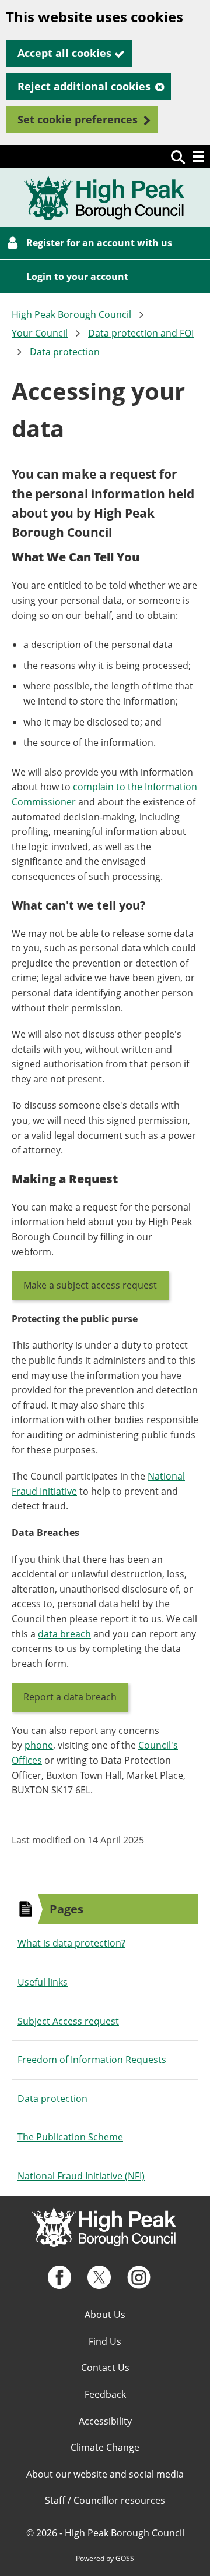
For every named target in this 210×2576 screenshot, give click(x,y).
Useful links (43, 1982)
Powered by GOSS (105, 2558)
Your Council (40, 333)
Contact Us (105, 2368)
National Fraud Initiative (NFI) (81, 2176)
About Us (105, 2315)
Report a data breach (70, 1697)
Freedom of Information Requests (92, 2060)
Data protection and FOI (141, 333)
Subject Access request (68, 2021)
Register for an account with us (99, 243)
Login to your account (77, 277)
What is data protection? (71, 1943)
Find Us (105, 2341)
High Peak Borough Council (71, 314)
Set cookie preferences (78, 119)
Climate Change (105, 2447)
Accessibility (105, 2421)
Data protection (65, 352)
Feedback (105, 2394)
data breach (64, 1634)
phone (39, 1745)
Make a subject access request (90, 1285)
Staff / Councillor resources (105, 2500)
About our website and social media (105, 2474)
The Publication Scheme (70, 2137)
